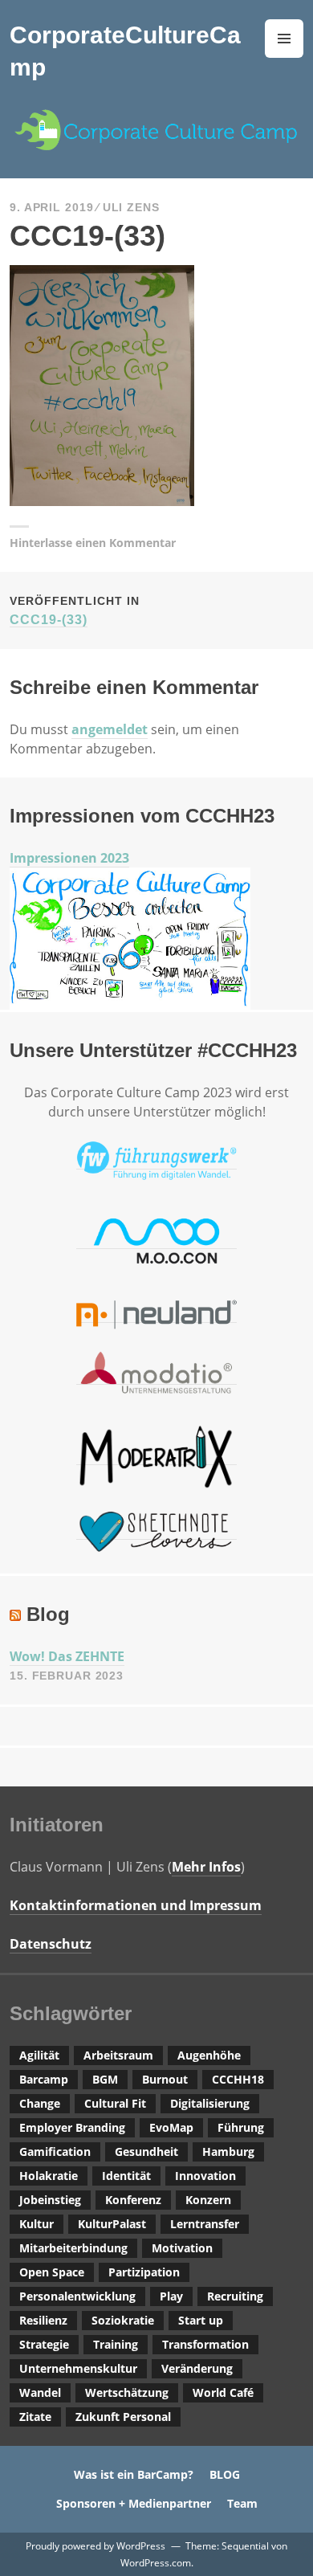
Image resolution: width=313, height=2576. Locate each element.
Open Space (52, 2272)
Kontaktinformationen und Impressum (136, 1905)
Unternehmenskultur (78, 2368)
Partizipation (144, 2272)
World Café (223, 2392)
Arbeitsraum (118, 2055)
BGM (105, 2079)
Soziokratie (123, 2320)
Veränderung (197, 2368)
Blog (48, 1614)
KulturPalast (112, 2224)
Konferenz (133, 2200)
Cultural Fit (115, 2103)
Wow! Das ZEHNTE (67, 1656)
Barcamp (44, 2079)
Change (40, 2103)
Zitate (35, 2417)
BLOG (225, 2474)
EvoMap (171, 2127)
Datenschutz (51, 1944)
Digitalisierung (210, 2103)
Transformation (205, 2344)
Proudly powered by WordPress (96, 2546)
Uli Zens (131, 207)
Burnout (165, 2079)
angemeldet (110, 729)
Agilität (39, 2055)
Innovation (205, 2176)
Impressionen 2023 (69, 858)
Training (116, 2344)
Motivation (182, 2248)
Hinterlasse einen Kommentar (93, 543)
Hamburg (228, 2151)
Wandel (40, 2392)
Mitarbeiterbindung (73, 2248)
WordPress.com (156, 2563)
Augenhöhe (209, 2055)
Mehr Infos (206, 1867)
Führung (241, 2127)
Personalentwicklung (77, 2296)
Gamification (55, 2151)
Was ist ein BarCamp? (134, 2474)
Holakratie (49, 2176)
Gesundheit (146, 2151)
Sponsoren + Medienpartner (134, 2503)
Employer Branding (72, 2127)
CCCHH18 (238, 2079)
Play (171, 2296)
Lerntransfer (205, 2224)
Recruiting (235, 2296)
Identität (126, 2176)
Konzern (208, 2200)
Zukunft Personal (123, 2417)
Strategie (44, 2344)
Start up (201, 2320)
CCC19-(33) (75, 610)
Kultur (37, 2224)
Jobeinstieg (50, 2200)
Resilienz (43, 2320)
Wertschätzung (127, 2392)
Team (242, 2503)
